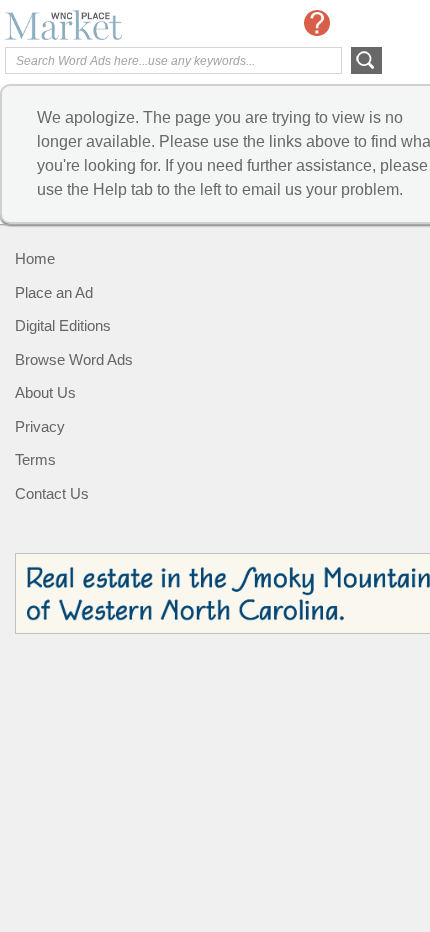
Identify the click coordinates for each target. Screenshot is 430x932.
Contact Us (52, 493)
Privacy (40, 426)
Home (35, 258)
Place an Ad (54, 292)
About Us (45, 392)
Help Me (317, 23)
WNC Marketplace (85, 25)
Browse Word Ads (74, 359)
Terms (35, 459)
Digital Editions (63, 325)
